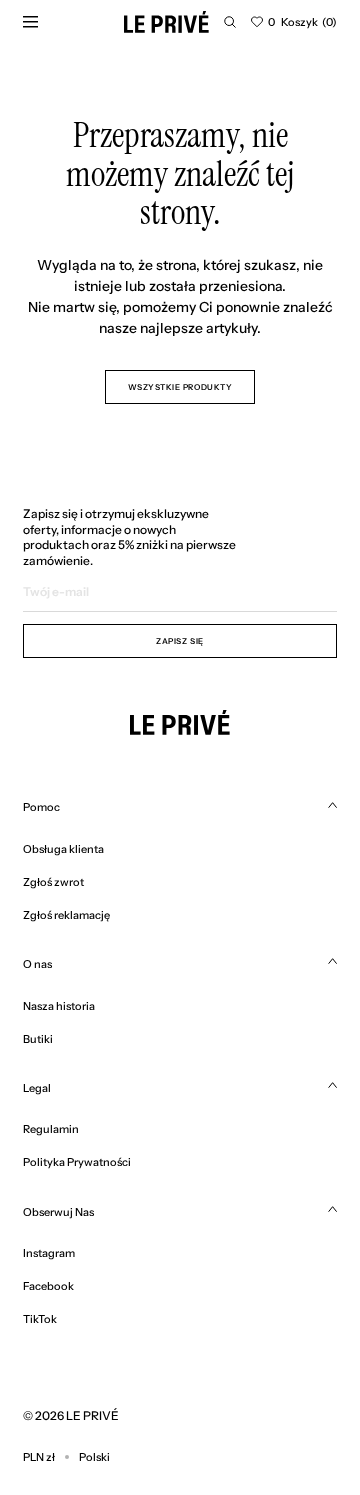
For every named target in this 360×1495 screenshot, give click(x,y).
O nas (37, 964)
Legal (37, 1088)
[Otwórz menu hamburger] (30, 22)
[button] (230, 22)
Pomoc (41, 807)
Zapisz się (179, 641)
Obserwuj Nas (58, 1212)
